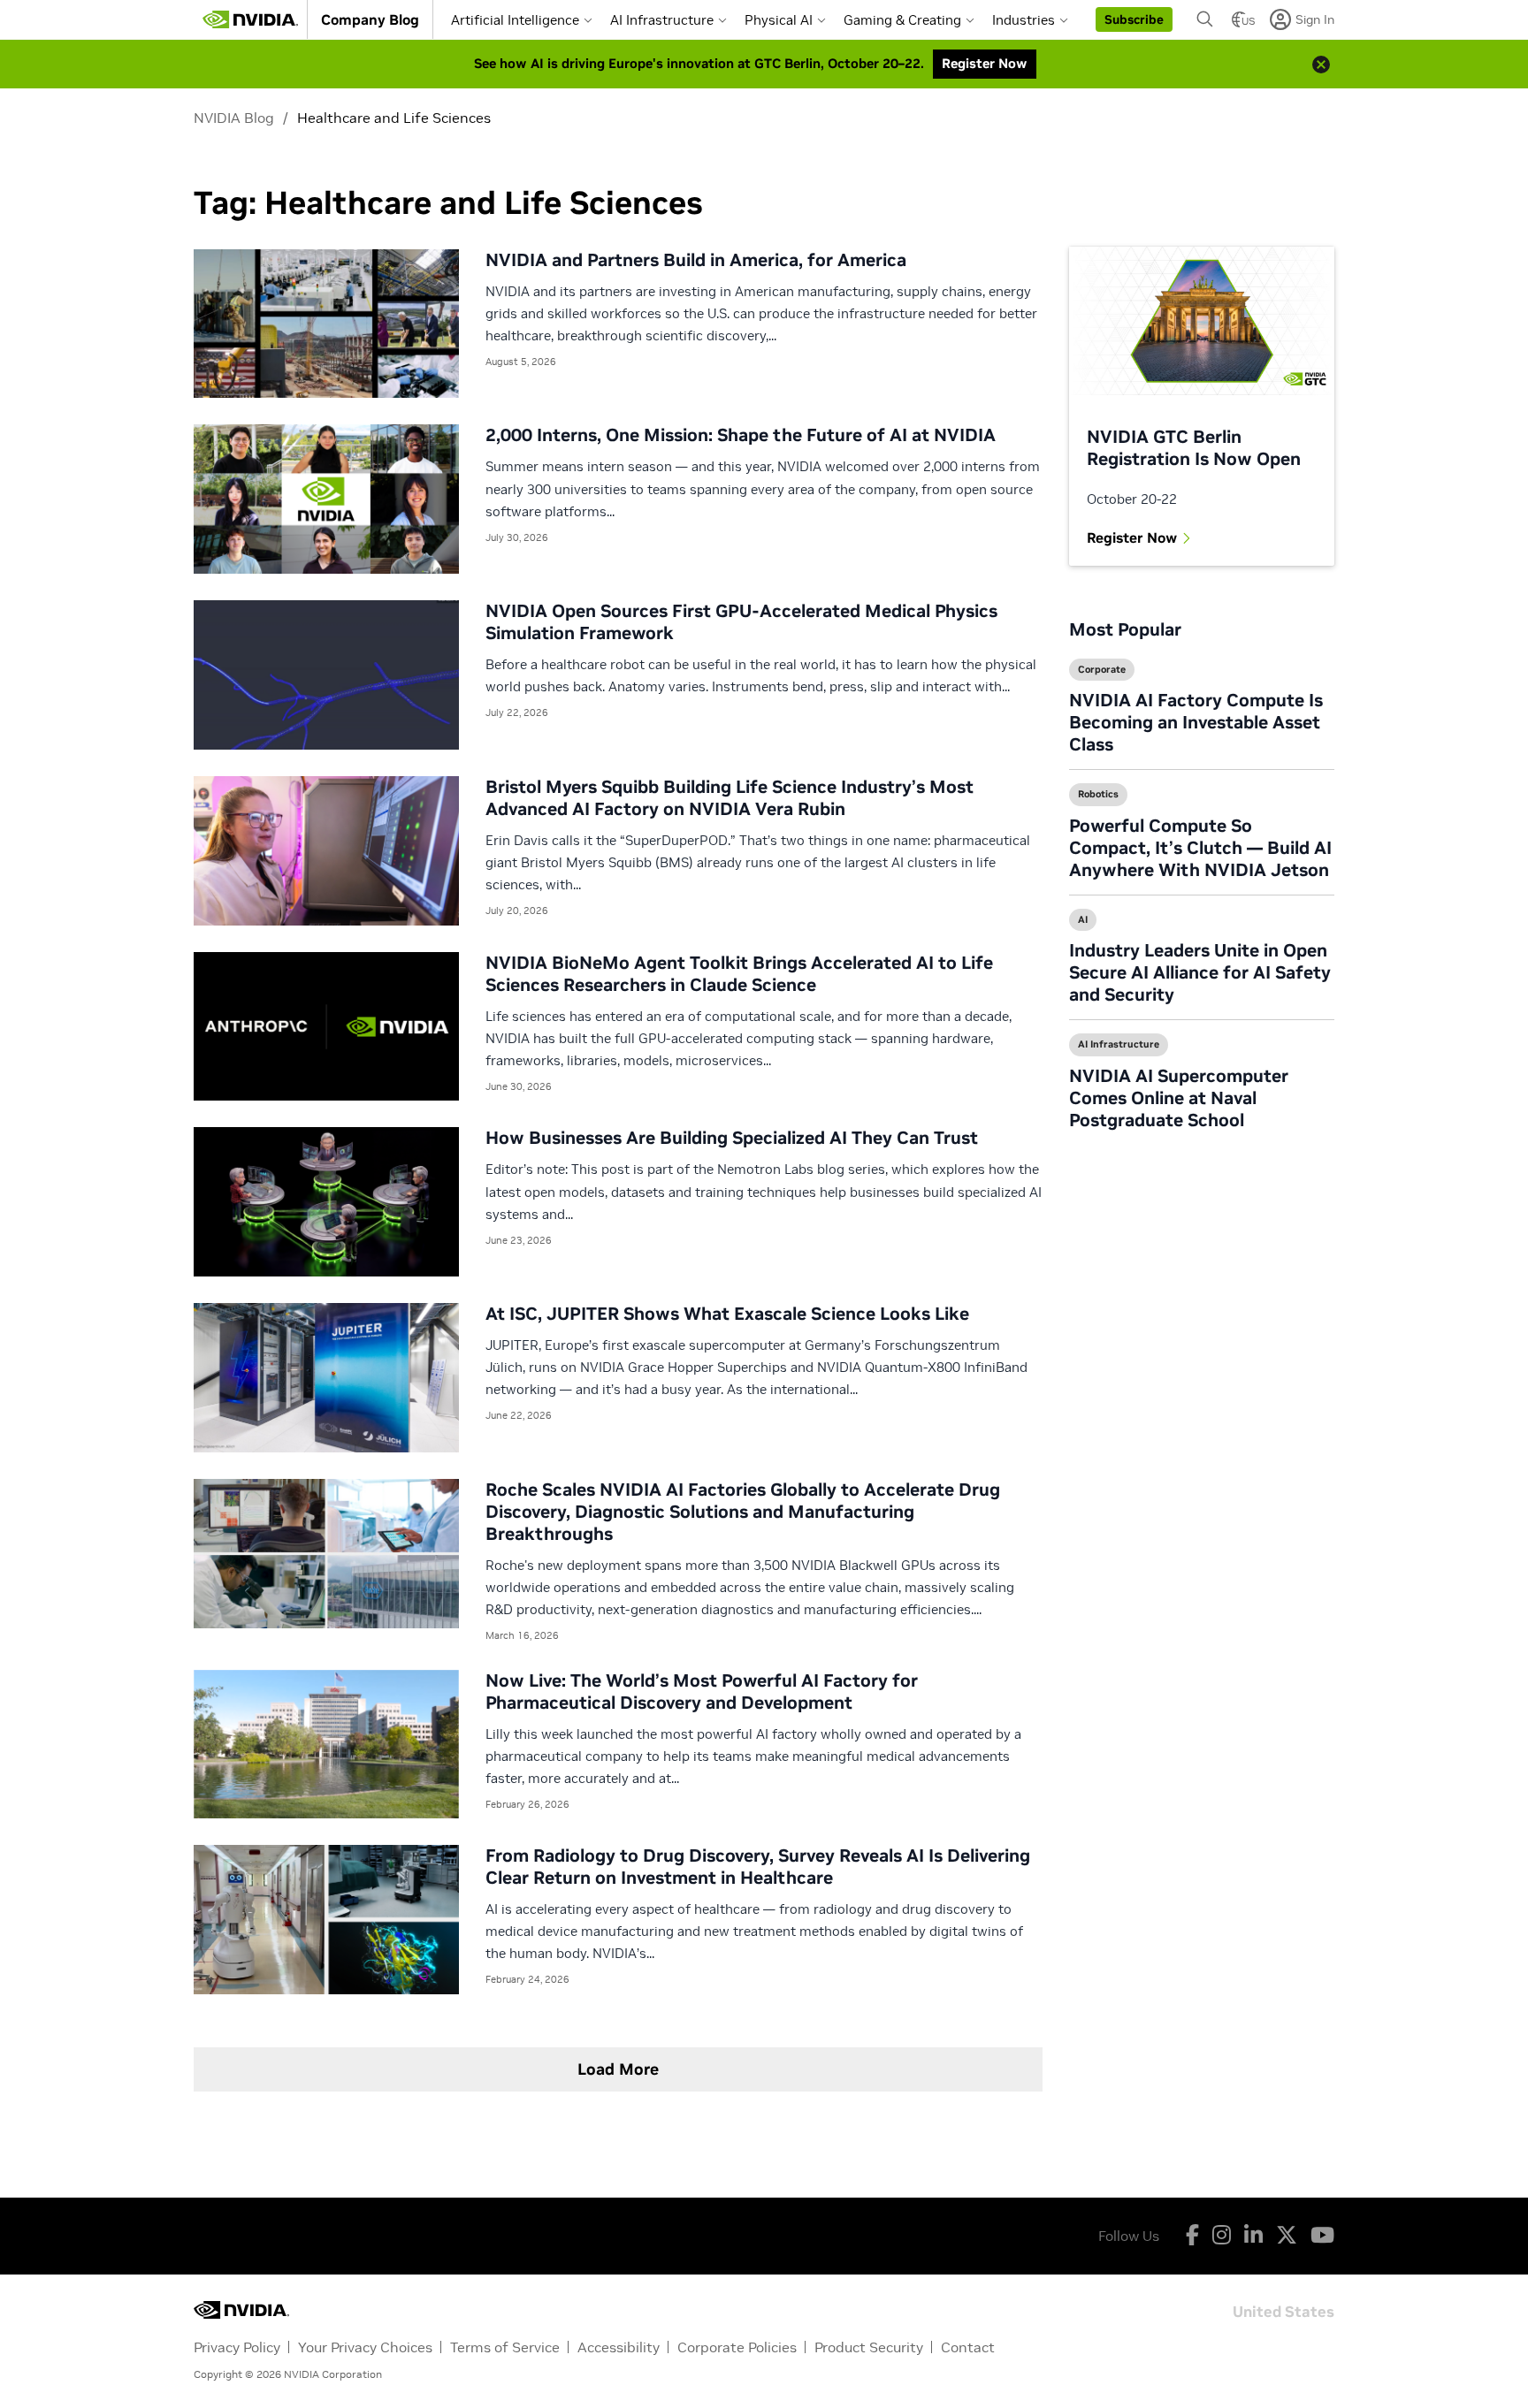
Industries (1024, 20)
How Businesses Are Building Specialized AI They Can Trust (732, 1138)
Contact (968, 2347)
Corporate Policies (737, 2347)
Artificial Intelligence (515, 20)
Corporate (1102, 669)
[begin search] (1205, 19)
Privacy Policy (237, 2347)
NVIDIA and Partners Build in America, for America (696, 260)
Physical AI (779, 20)
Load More (618, 2069)
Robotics (1098, 794)
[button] (1134, 19)
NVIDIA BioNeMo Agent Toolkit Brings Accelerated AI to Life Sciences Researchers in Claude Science (739, 974)
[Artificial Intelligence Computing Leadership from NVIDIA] (250, 19)
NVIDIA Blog (234, 118)
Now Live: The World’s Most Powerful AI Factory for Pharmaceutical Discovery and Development (702, 1692)
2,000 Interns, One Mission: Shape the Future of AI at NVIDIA (741, 435)
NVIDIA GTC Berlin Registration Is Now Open (1194, 448)
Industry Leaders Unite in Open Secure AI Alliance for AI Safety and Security (1200, 972)
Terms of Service (505, 2347)
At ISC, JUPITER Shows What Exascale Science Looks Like (727, 1314)
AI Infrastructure (662, 20)
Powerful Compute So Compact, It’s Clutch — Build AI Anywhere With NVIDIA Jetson (1200, 848)
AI (1083, 919)
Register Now (1132, 537)
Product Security (869, 2347)
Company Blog (370, 19)
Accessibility (619, 2347)
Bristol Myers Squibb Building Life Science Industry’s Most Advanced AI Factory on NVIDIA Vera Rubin (730, 798)
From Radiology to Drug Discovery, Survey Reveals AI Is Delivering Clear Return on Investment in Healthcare (758, 1867)
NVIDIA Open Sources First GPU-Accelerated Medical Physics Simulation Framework (741, 622)
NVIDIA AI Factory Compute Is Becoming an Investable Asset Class (1196, 722)
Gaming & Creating (902, 20)
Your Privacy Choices (365, 2347)
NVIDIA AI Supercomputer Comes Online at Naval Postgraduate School (1179, 1098)
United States (1284, 2310)
